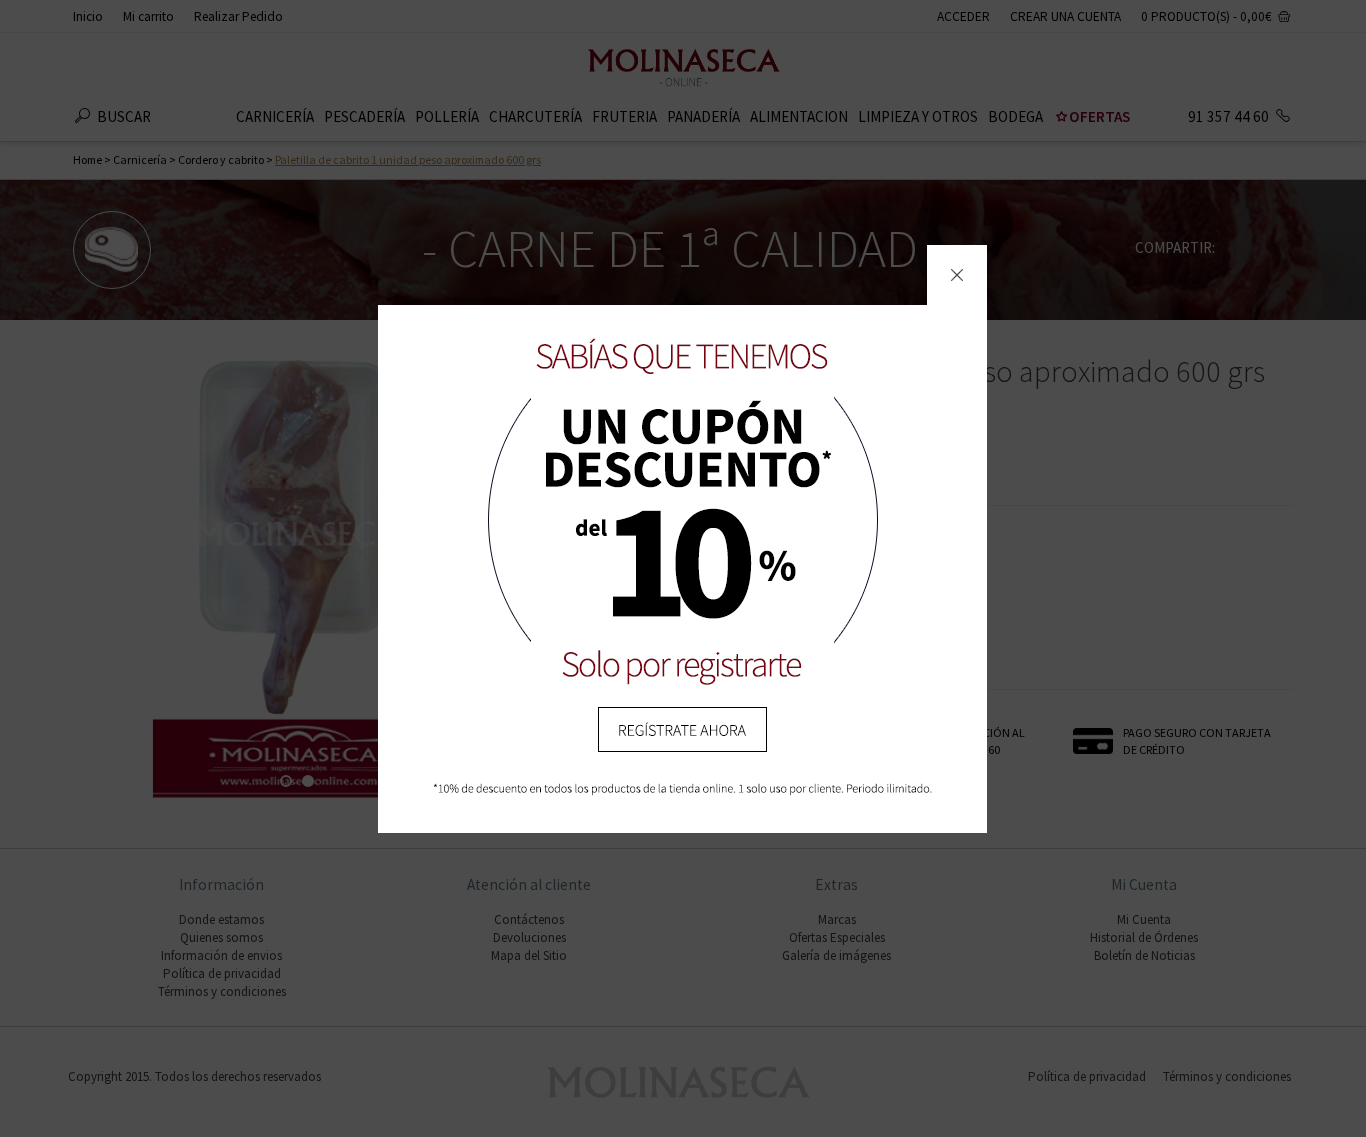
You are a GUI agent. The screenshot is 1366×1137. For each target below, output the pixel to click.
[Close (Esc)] (957, 275)
